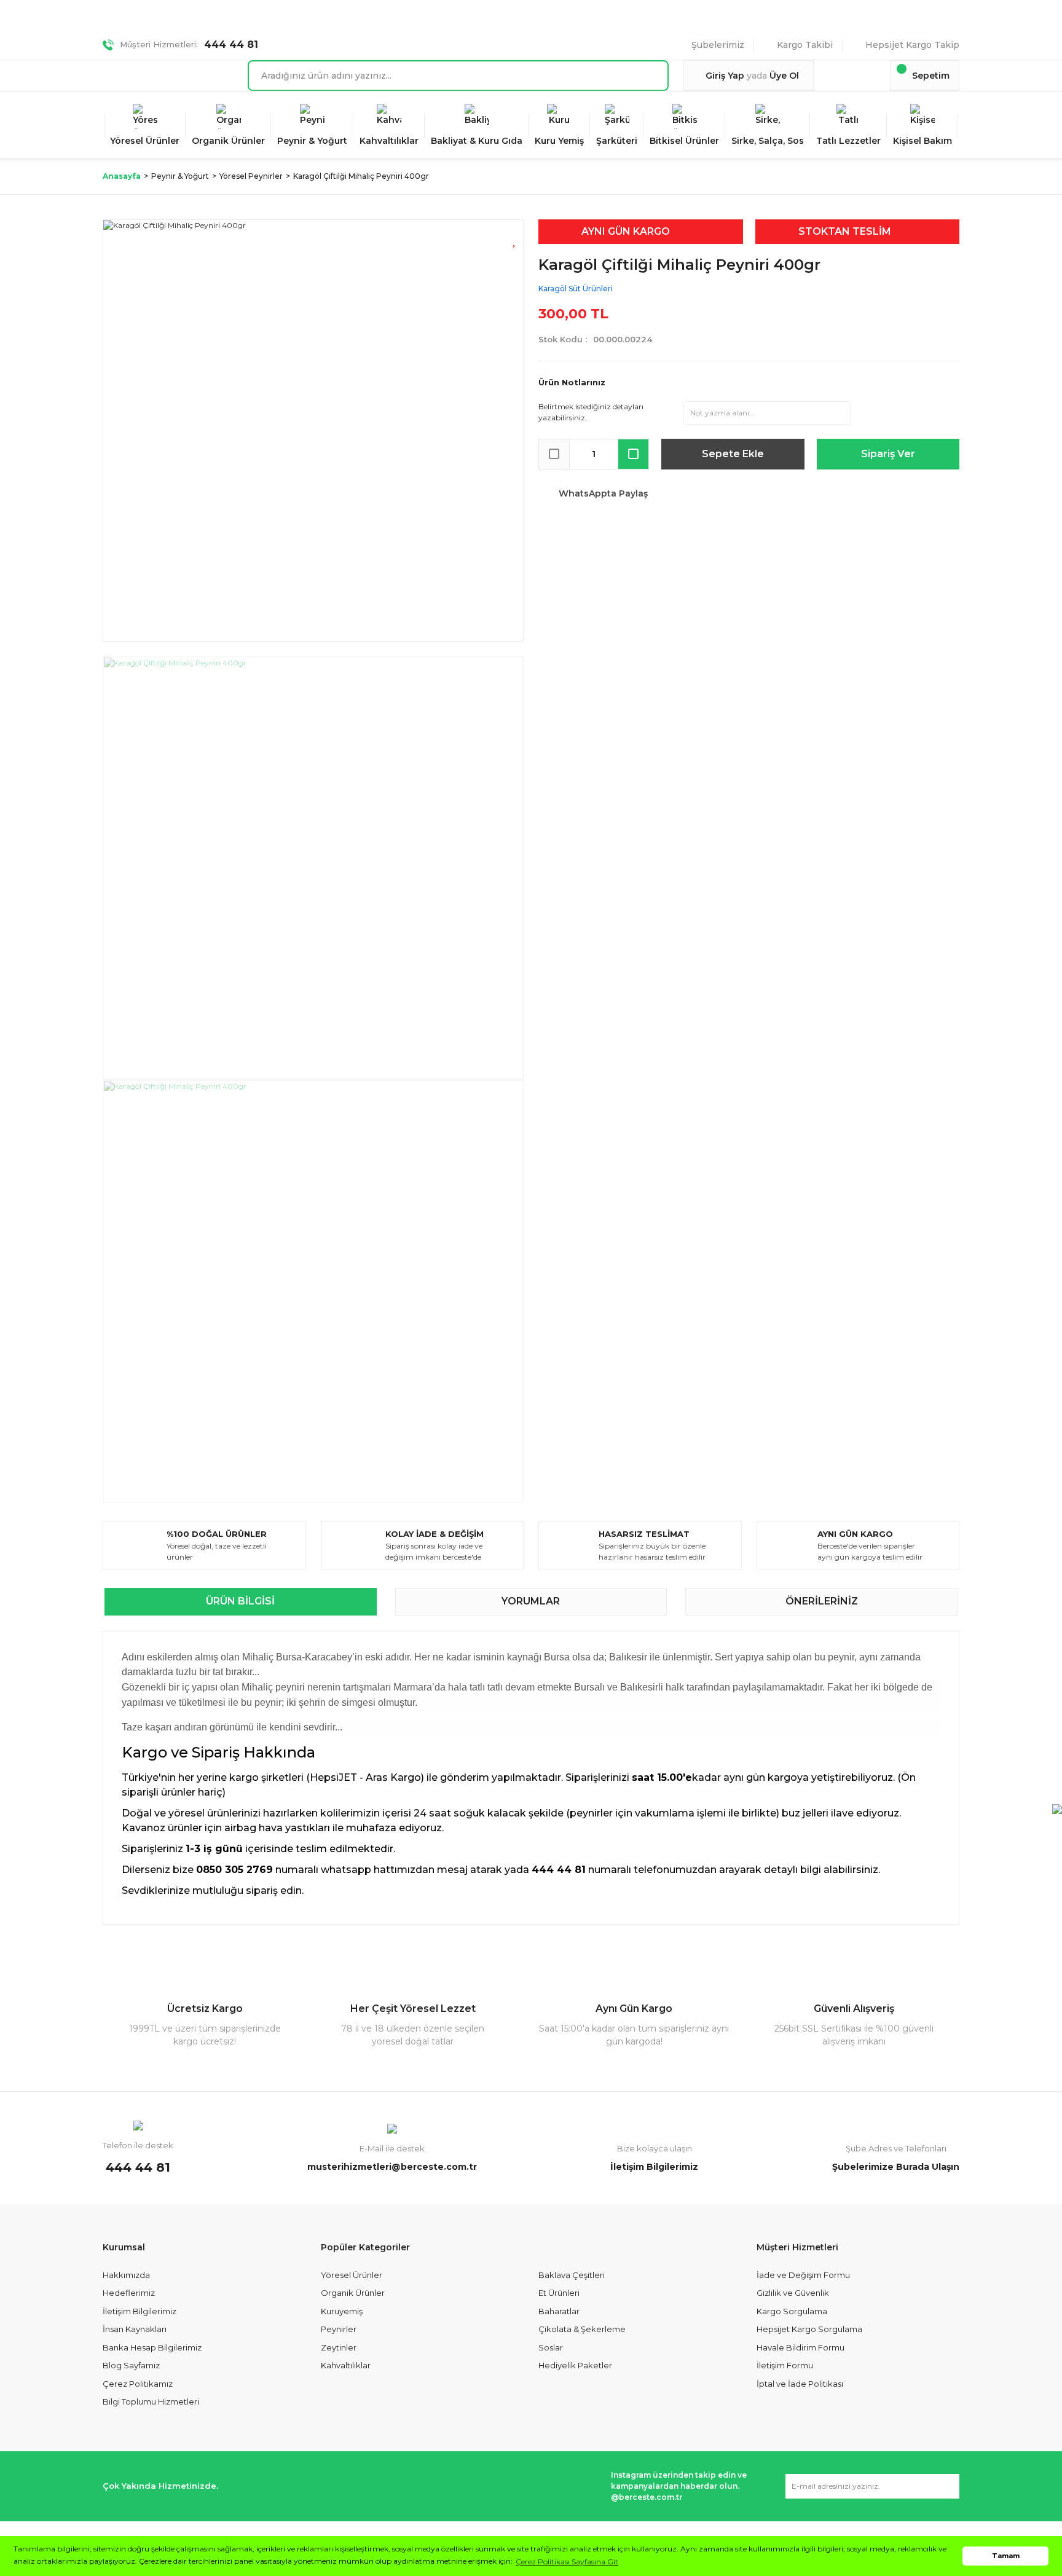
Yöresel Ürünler (352, 2275)
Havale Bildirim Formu (800, 2347)
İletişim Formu (785, 2365)
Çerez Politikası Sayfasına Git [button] (567, 2562)
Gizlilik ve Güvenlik (793, 2293)
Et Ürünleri (559, 2293)
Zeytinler (339, 2347)
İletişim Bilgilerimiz (140, 2311)
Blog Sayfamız (131, 2365)
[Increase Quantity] (633, 454)
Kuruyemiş (342, 2311)
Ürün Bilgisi (240, 1601)
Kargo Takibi (805, 45)
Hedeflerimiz (129, 2293)
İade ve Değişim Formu (803, 2275)
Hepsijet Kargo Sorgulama (809, 2329)
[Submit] (944, 2486)
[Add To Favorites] (515, 239)
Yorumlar (531, 1601)
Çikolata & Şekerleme (582, 2329)
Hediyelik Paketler (575, 2365)
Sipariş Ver (888, 454)
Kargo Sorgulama (792, 2311)
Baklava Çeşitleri (572, 2275)
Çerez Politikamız (138, 2384)
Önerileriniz (822, 1601)
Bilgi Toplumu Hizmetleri (151, 2401)
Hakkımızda (126, 2275)
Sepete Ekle (733, 454)
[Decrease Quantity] (554, 454)
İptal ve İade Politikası (800, 2384)
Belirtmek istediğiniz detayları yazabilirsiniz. (591, 412)
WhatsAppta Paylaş (603, 493)
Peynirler (339, 2329)
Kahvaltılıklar (346, 2365)
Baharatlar (559, 2311)
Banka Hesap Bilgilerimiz (152, 2347)
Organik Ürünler (353, 2293)
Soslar (551, 2347)
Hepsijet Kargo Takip (912, 45)
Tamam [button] (1006, 2556)
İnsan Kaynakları (135, 2329)
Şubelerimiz (718, 45)
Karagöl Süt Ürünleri (576, 289)
